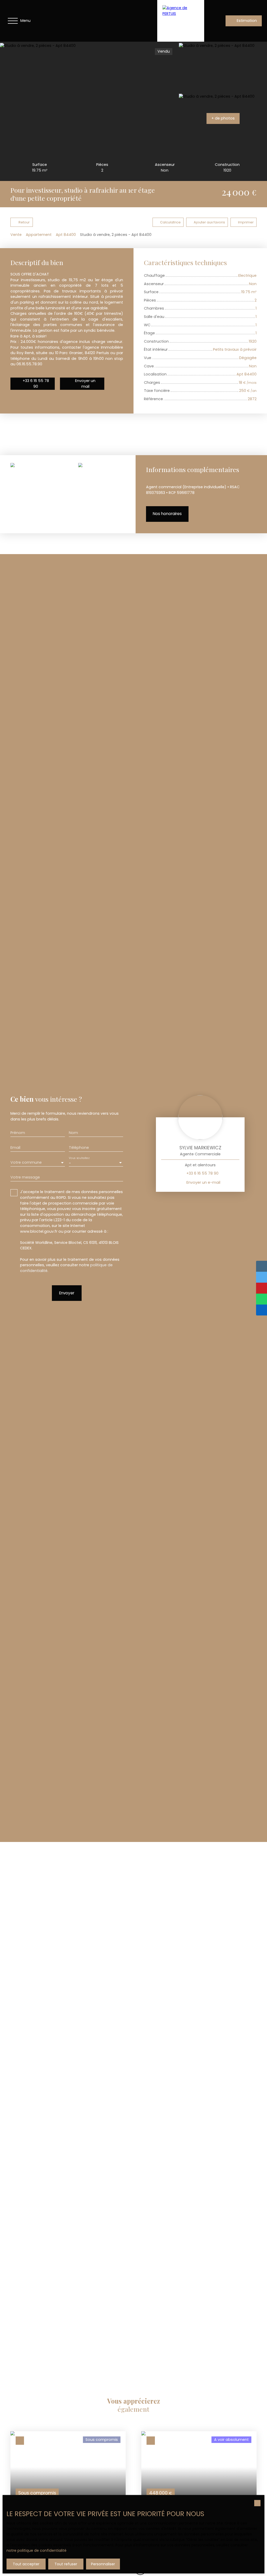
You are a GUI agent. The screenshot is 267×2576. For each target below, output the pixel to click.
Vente (16, 235)
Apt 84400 (66, 235)
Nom (73, 1133)
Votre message (25, 1177)
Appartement (39, 235)
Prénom (18, 1133)
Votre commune (26, 1162)
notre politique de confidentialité (37, 2550)
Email (15, 1148)
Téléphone (79, 1148)
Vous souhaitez (79, 1158)
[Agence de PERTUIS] (181, 21)
